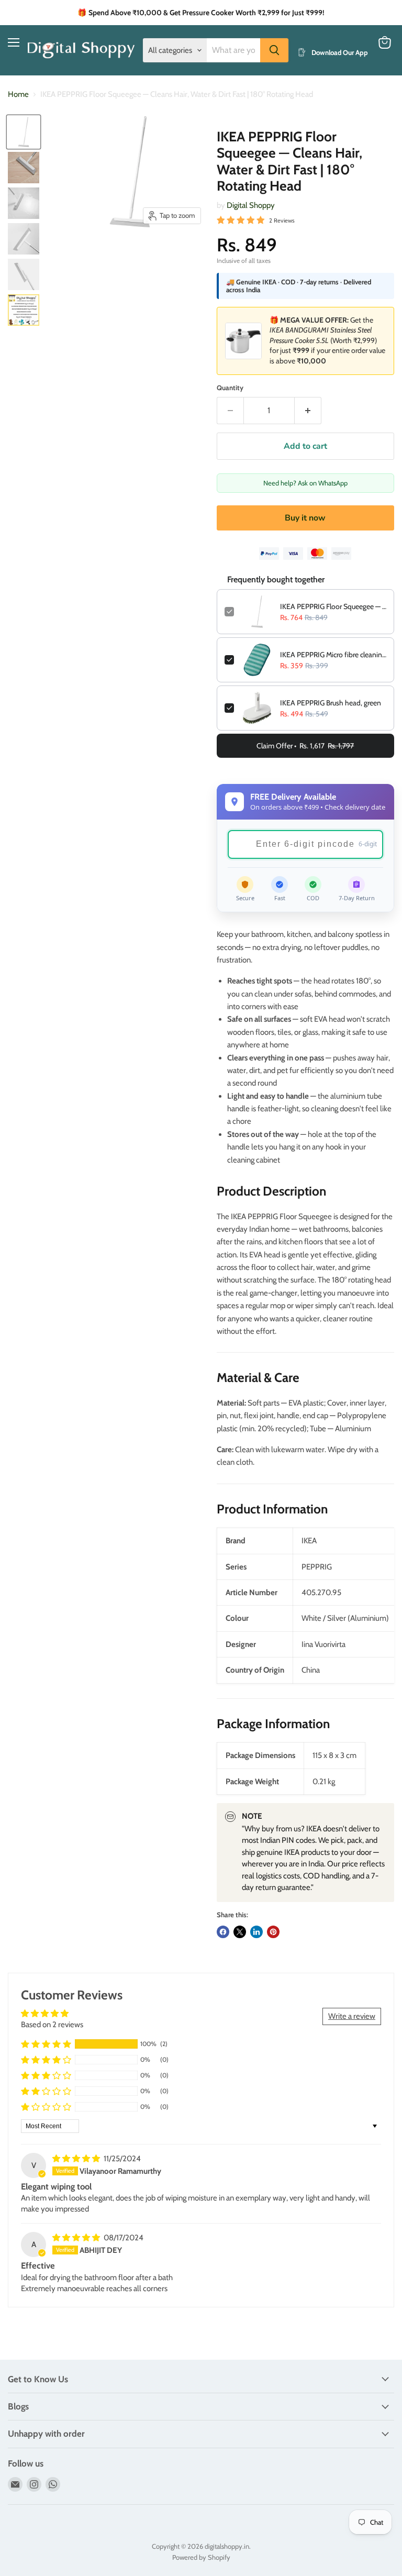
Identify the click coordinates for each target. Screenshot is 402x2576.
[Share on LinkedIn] (256, 1932)
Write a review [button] (352, 2016)
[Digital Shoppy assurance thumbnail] (24, 310)
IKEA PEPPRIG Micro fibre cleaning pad (333, 655)
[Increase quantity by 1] (308, 411)
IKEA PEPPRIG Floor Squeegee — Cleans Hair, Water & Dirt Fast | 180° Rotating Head (333, 606)
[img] (77, 2159)
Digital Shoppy (251, 205)
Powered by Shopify (201, 2557)
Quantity (230, 388)
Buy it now (305, 518)
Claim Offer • (305, 746)
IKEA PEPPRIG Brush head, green (331, 703)
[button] (46, 2044)
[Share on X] (240, 1932)
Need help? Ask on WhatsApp (305, 483)
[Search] (274, 50)
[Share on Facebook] (223, 1932)
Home (18, 95)
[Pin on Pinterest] (273, 1932)
